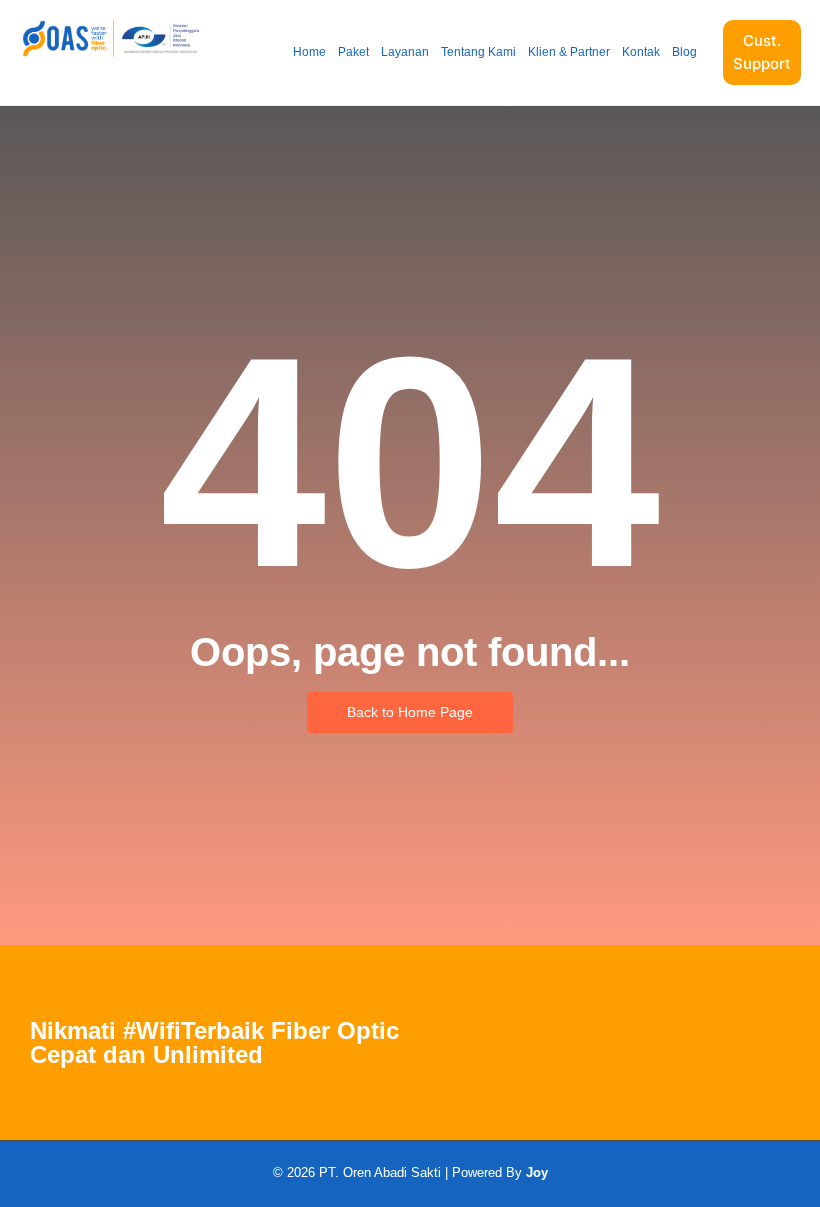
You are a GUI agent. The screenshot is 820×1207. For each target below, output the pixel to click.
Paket (353, 52)
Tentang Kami (478, 52)
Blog (684, 52)
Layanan (405, 52)
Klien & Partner (569, 52)
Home (309, 52)
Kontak (641, 52)
